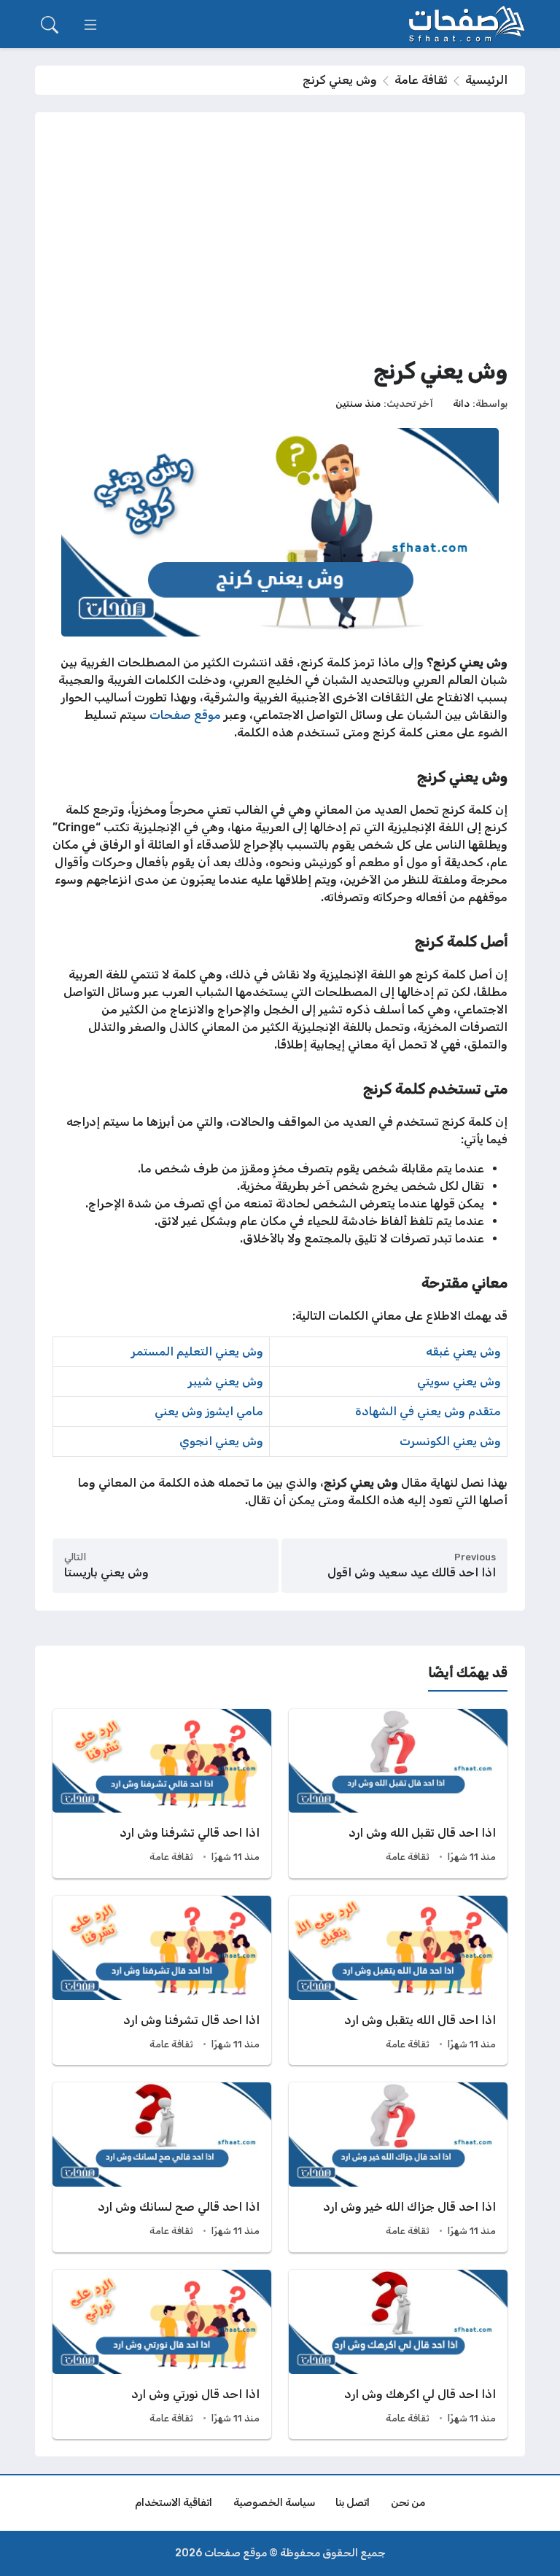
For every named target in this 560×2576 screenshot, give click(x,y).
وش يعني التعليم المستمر (197, 1351)
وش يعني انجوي (221, 1441)
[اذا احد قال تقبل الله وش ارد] (398, 1794)
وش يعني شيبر (226, 1381)
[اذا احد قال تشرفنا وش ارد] (162, 1980)
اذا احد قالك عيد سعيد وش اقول (412, 1572)
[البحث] (50, 25)
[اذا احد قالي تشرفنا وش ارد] (162, 1794)
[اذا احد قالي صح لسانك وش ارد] (162, 2167)
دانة (461, 403)
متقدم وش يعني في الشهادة (428, 1411)
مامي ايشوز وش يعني (209, 1411)
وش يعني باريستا (106, 1572)
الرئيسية (486, 80)
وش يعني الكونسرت (450, 1441)
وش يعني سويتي (459, 1381)
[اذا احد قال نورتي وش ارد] (162, 2354)
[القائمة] (90, 25)
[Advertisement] (280, 239)
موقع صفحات (185, 715)
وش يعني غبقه (463, 1351)
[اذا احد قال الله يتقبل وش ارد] (398, 1980)
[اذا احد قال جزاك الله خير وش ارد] (398, 2167)
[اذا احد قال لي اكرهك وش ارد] (398, 2354)
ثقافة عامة (421, 80)
